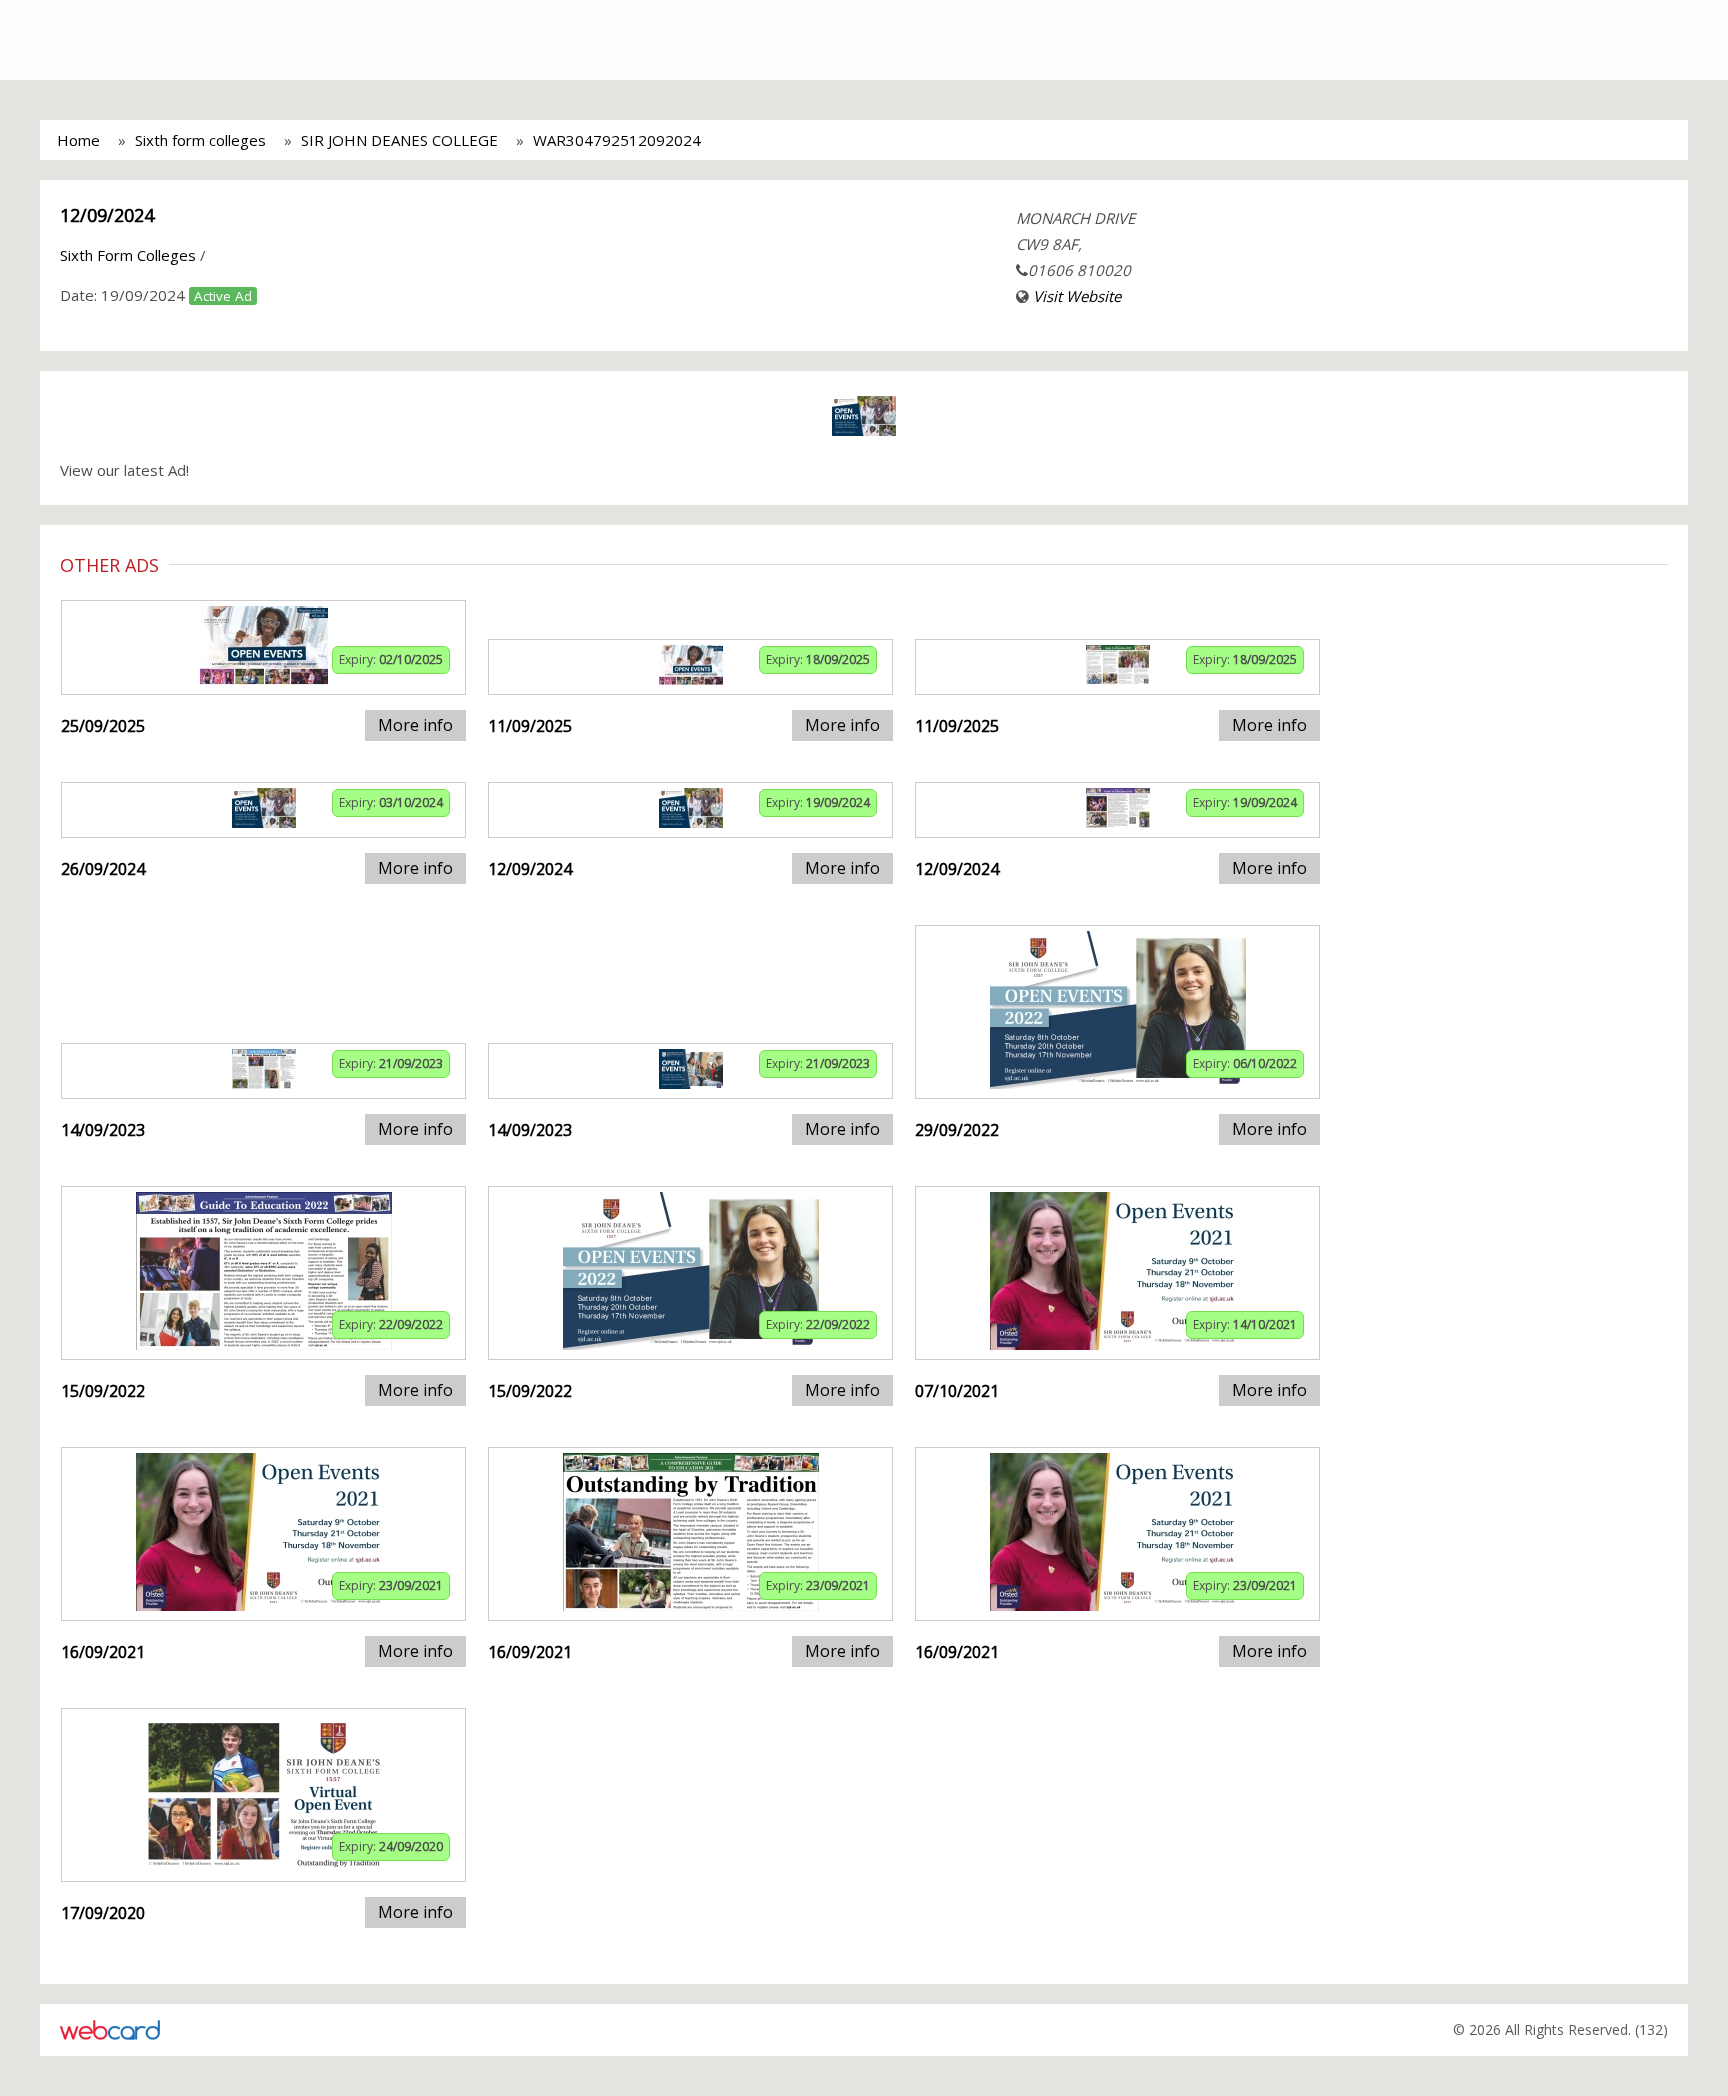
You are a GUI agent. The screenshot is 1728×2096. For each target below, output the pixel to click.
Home (78, 140)
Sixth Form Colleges (128, 255)
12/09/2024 (107, 215)
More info (415, 725)
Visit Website (1077, 296)
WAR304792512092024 (617, 140)
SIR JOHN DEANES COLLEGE (399, 140)
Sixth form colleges (200, 140)
